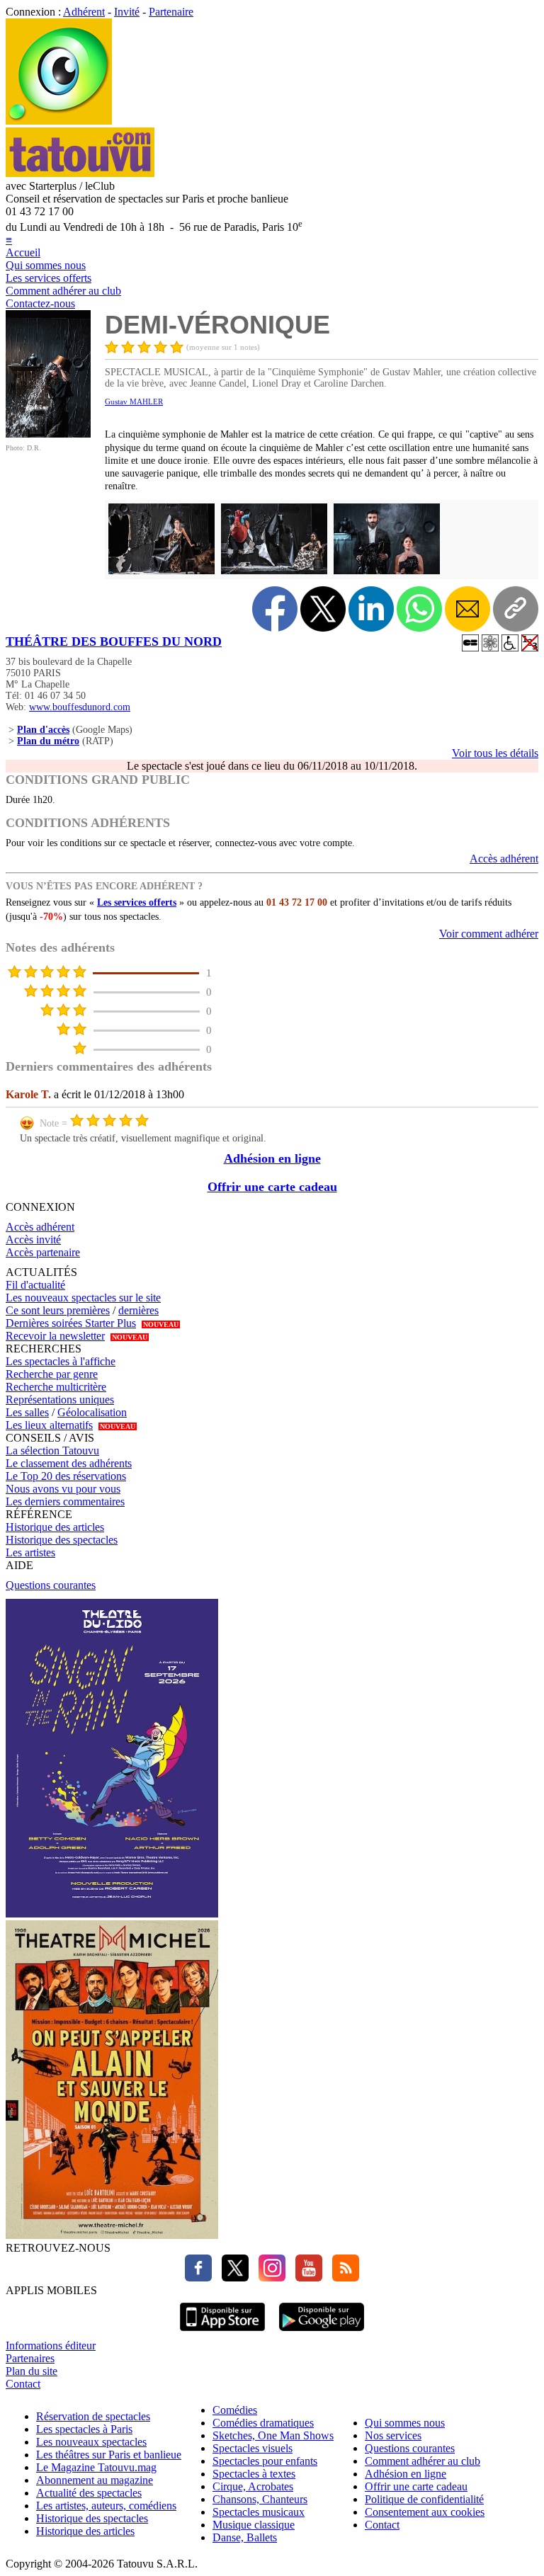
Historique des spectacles (62, 1540)
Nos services (393, 2435)
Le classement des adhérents (69, 1463)
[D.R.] (48, 434)
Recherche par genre (52, 1374)
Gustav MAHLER (134, 401)
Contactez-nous (40, 303)
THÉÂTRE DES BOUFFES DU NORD (114, 642)
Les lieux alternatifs (49, 1425)
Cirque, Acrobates (253, 2486)
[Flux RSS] (342, 2278)
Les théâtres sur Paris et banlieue (109, 2455)
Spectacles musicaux (259, 2512)
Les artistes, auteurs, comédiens (106, 2506)
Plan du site (32, 2371)
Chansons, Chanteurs (260, 2499)
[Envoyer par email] (467, 609)
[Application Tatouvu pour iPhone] (222, 2333)
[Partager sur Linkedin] (371, 609)
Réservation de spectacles (93, 2416)
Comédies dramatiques (263, 2423)
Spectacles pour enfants (265, 2461)
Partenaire (171, 12)
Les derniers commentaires (65, 1501)
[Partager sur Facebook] (275, 609)
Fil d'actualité (35, 1285)
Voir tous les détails (495, 753)
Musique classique (254, 2525)
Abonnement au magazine (95, 2480)
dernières (138, 1310)
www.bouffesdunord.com (80, 707)
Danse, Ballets (245, 2537)
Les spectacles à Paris (84, 2429)
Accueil (23, 252)
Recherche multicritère (56, 1387)
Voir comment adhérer (489, 934)
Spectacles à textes (254, 2474)
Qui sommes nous (46, 265)
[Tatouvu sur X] (232, 2278)
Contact (23, 2384)
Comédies (235, 2410)
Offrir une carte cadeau (272, 1187)
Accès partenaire (43, 1252)
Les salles (27, 1412)
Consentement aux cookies (425, 2512)
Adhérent (84, 12)
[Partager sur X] (323, 609)
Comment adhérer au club (63, 291)
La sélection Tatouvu (52, 1451)
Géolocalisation (92, 1412)
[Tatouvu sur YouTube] (305, 2278)
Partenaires (30, 2358)
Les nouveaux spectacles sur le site (83, 1298)
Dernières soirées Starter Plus (71, 1323)
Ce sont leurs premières (58, 1310)
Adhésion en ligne (272, 1158)
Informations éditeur (51, 2346)
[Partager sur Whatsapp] (419, 609)
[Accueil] (59, 121)
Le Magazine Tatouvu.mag (96, 2467)
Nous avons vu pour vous (63, 1489)
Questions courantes (51, 1585)
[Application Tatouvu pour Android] (322, 2333)
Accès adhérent (504, 859)
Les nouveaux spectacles (91, 2442)
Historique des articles (55, 1527)
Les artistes (30, 1552)
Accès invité (33, 1239)
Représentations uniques (60, 1400)
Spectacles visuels (253, 2448)
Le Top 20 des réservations (66, 1476)
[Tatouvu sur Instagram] (268, 2278)
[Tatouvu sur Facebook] (198, 2278)
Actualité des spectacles (89, 2493)
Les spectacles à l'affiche (61, 1361)
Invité (127, 12)
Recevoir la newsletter (55, 1336)
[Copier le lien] (516, 609)
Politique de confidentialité (424, 2499)
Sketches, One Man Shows (273, 2435)
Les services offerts (49, 278)
